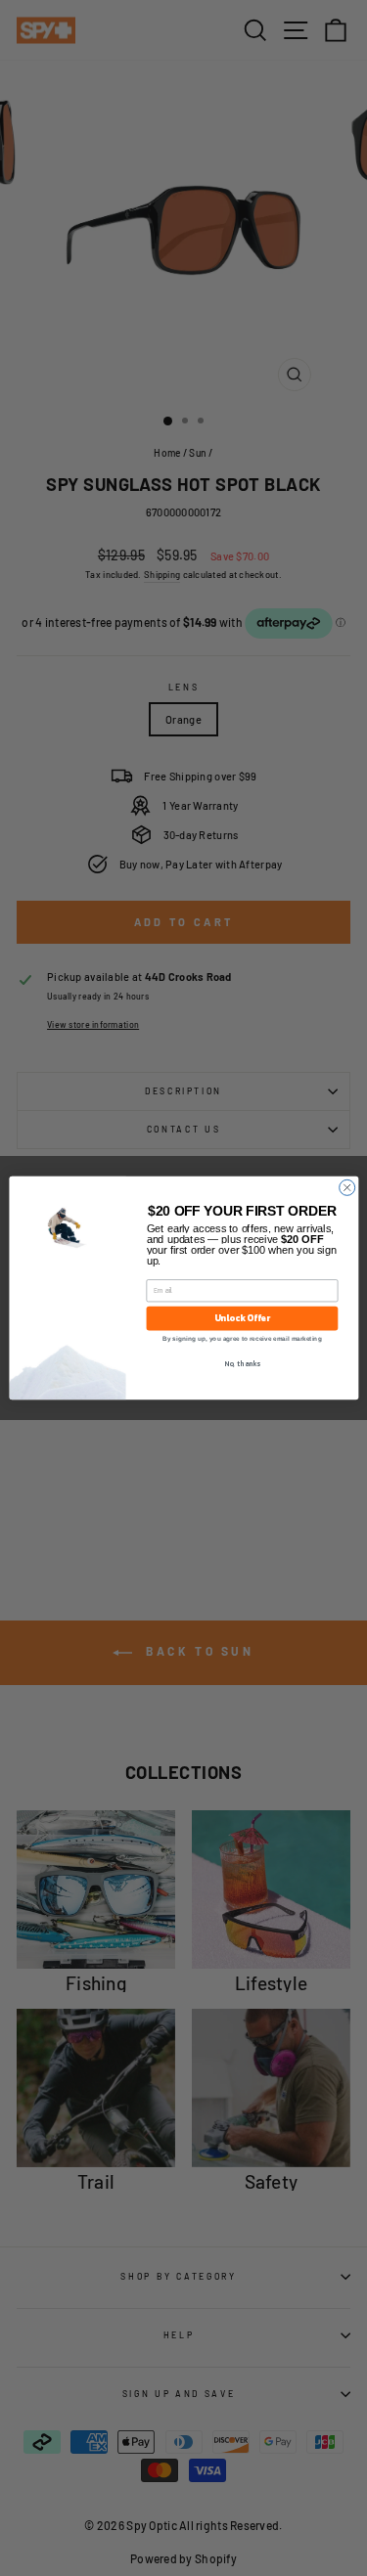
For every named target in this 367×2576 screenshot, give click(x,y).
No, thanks (242, 1364)
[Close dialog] (346, 1187)
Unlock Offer (241, 1318)
